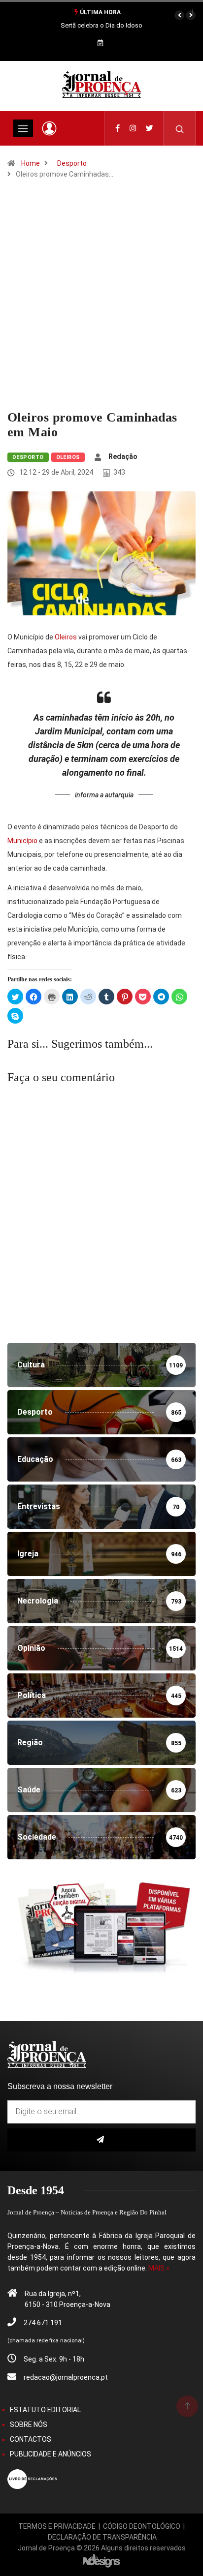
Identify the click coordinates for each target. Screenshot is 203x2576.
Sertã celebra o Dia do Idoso (101, 25)
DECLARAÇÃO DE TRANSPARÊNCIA (102, 2537)
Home (31, 163)
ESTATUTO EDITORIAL (45, 2410)
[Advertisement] (101, 304)
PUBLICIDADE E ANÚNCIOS (51, 2454)
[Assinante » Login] (49, 128)
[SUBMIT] (101, 2140)
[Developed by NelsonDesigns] (101, 2560)
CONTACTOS (31, 2439)
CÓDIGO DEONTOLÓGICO (142, 2526)
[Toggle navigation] (23, 128)
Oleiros (68, 457)
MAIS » (159, 2268)
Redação (123, 456)
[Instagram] (133, 128)
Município (22, 841)
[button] (179, 15)
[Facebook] (118, 128)
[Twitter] (150, 128)
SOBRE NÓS (29, 2424)
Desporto (72, 163)
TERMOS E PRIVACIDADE (57, 2526)
